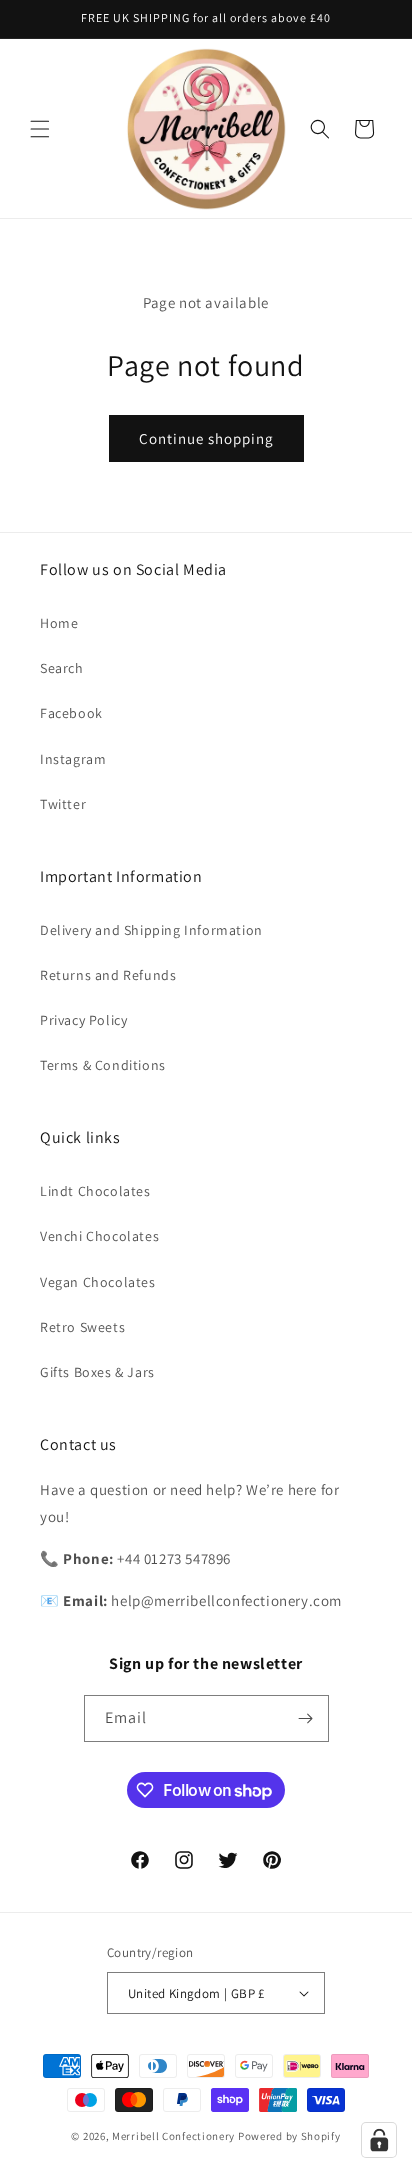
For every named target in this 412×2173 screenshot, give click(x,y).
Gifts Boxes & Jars (97, 1372)
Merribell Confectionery (173, 2136)
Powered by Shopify (289, 2136)
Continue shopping (206, 438)
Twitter (63, 804)
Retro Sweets (82, 1327)
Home (59, 623)
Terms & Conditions (103, 1065)
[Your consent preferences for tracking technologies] (379, 2140)
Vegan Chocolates (98, 1282)
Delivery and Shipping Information (151, 930)
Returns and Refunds (108, 975)
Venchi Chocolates (99, 1236)
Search (62, 668)
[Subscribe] (306, 1718)
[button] (40, 129)
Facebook (71, 713)
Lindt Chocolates (95, 1191)
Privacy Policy (83, 1020)
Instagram (73, 759)
